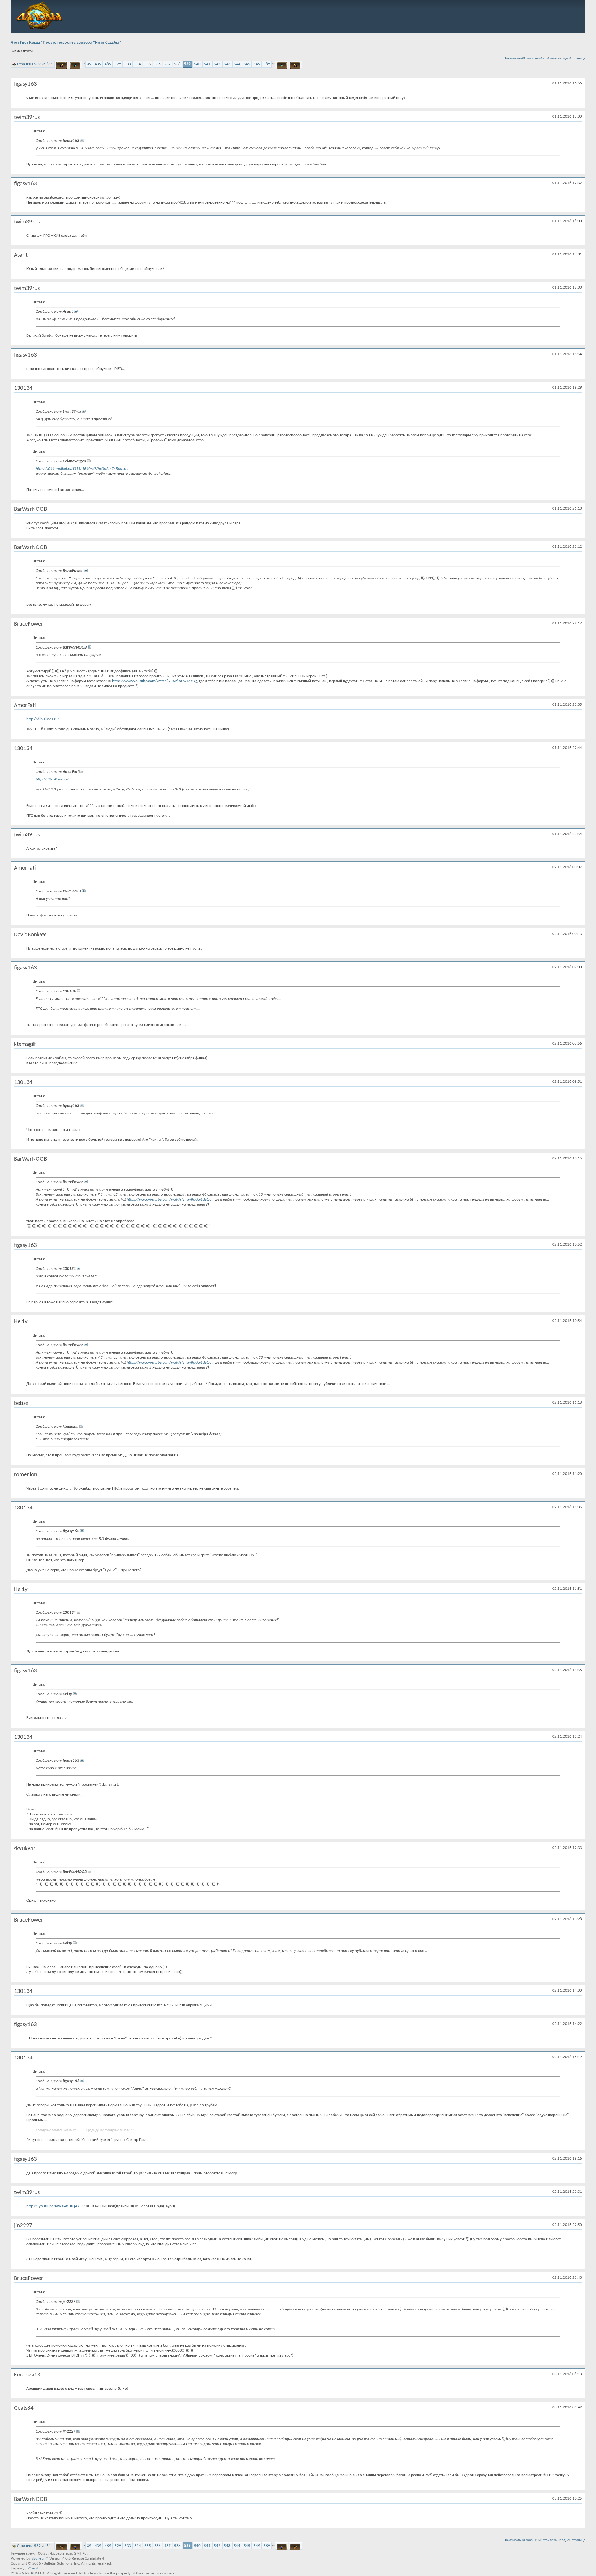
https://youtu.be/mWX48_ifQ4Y (53, 2206)
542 (217, 64)
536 (158, 64)
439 (98, 64)
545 (247, 64)
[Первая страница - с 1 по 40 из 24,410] (62, 64)
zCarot (33, 2568)
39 (89, 64)
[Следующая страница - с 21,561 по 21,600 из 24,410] (282, 64)
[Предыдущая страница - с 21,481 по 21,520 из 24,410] (75, 64)
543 (227, 64)
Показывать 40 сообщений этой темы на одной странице (544, 58)
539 (187, 64)
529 (118, 64)
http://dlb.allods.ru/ (43, 719)
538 (177, 64)
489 (108, 64)
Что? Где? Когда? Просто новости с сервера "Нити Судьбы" (66, 43)
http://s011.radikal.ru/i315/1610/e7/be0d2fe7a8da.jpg (82, 469)
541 (207, 64)
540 (197, 64)
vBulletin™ (40, 2558)
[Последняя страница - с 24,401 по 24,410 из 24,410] (295, 64)
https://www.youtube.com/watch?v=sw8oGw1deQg (155, 681)
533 (128, 64)
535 (148, 64)
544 (237, 64)
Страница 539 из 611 (35, 64)
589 (267, 64)
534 (138, 64)
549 (257, 64)
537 (167, 64)
